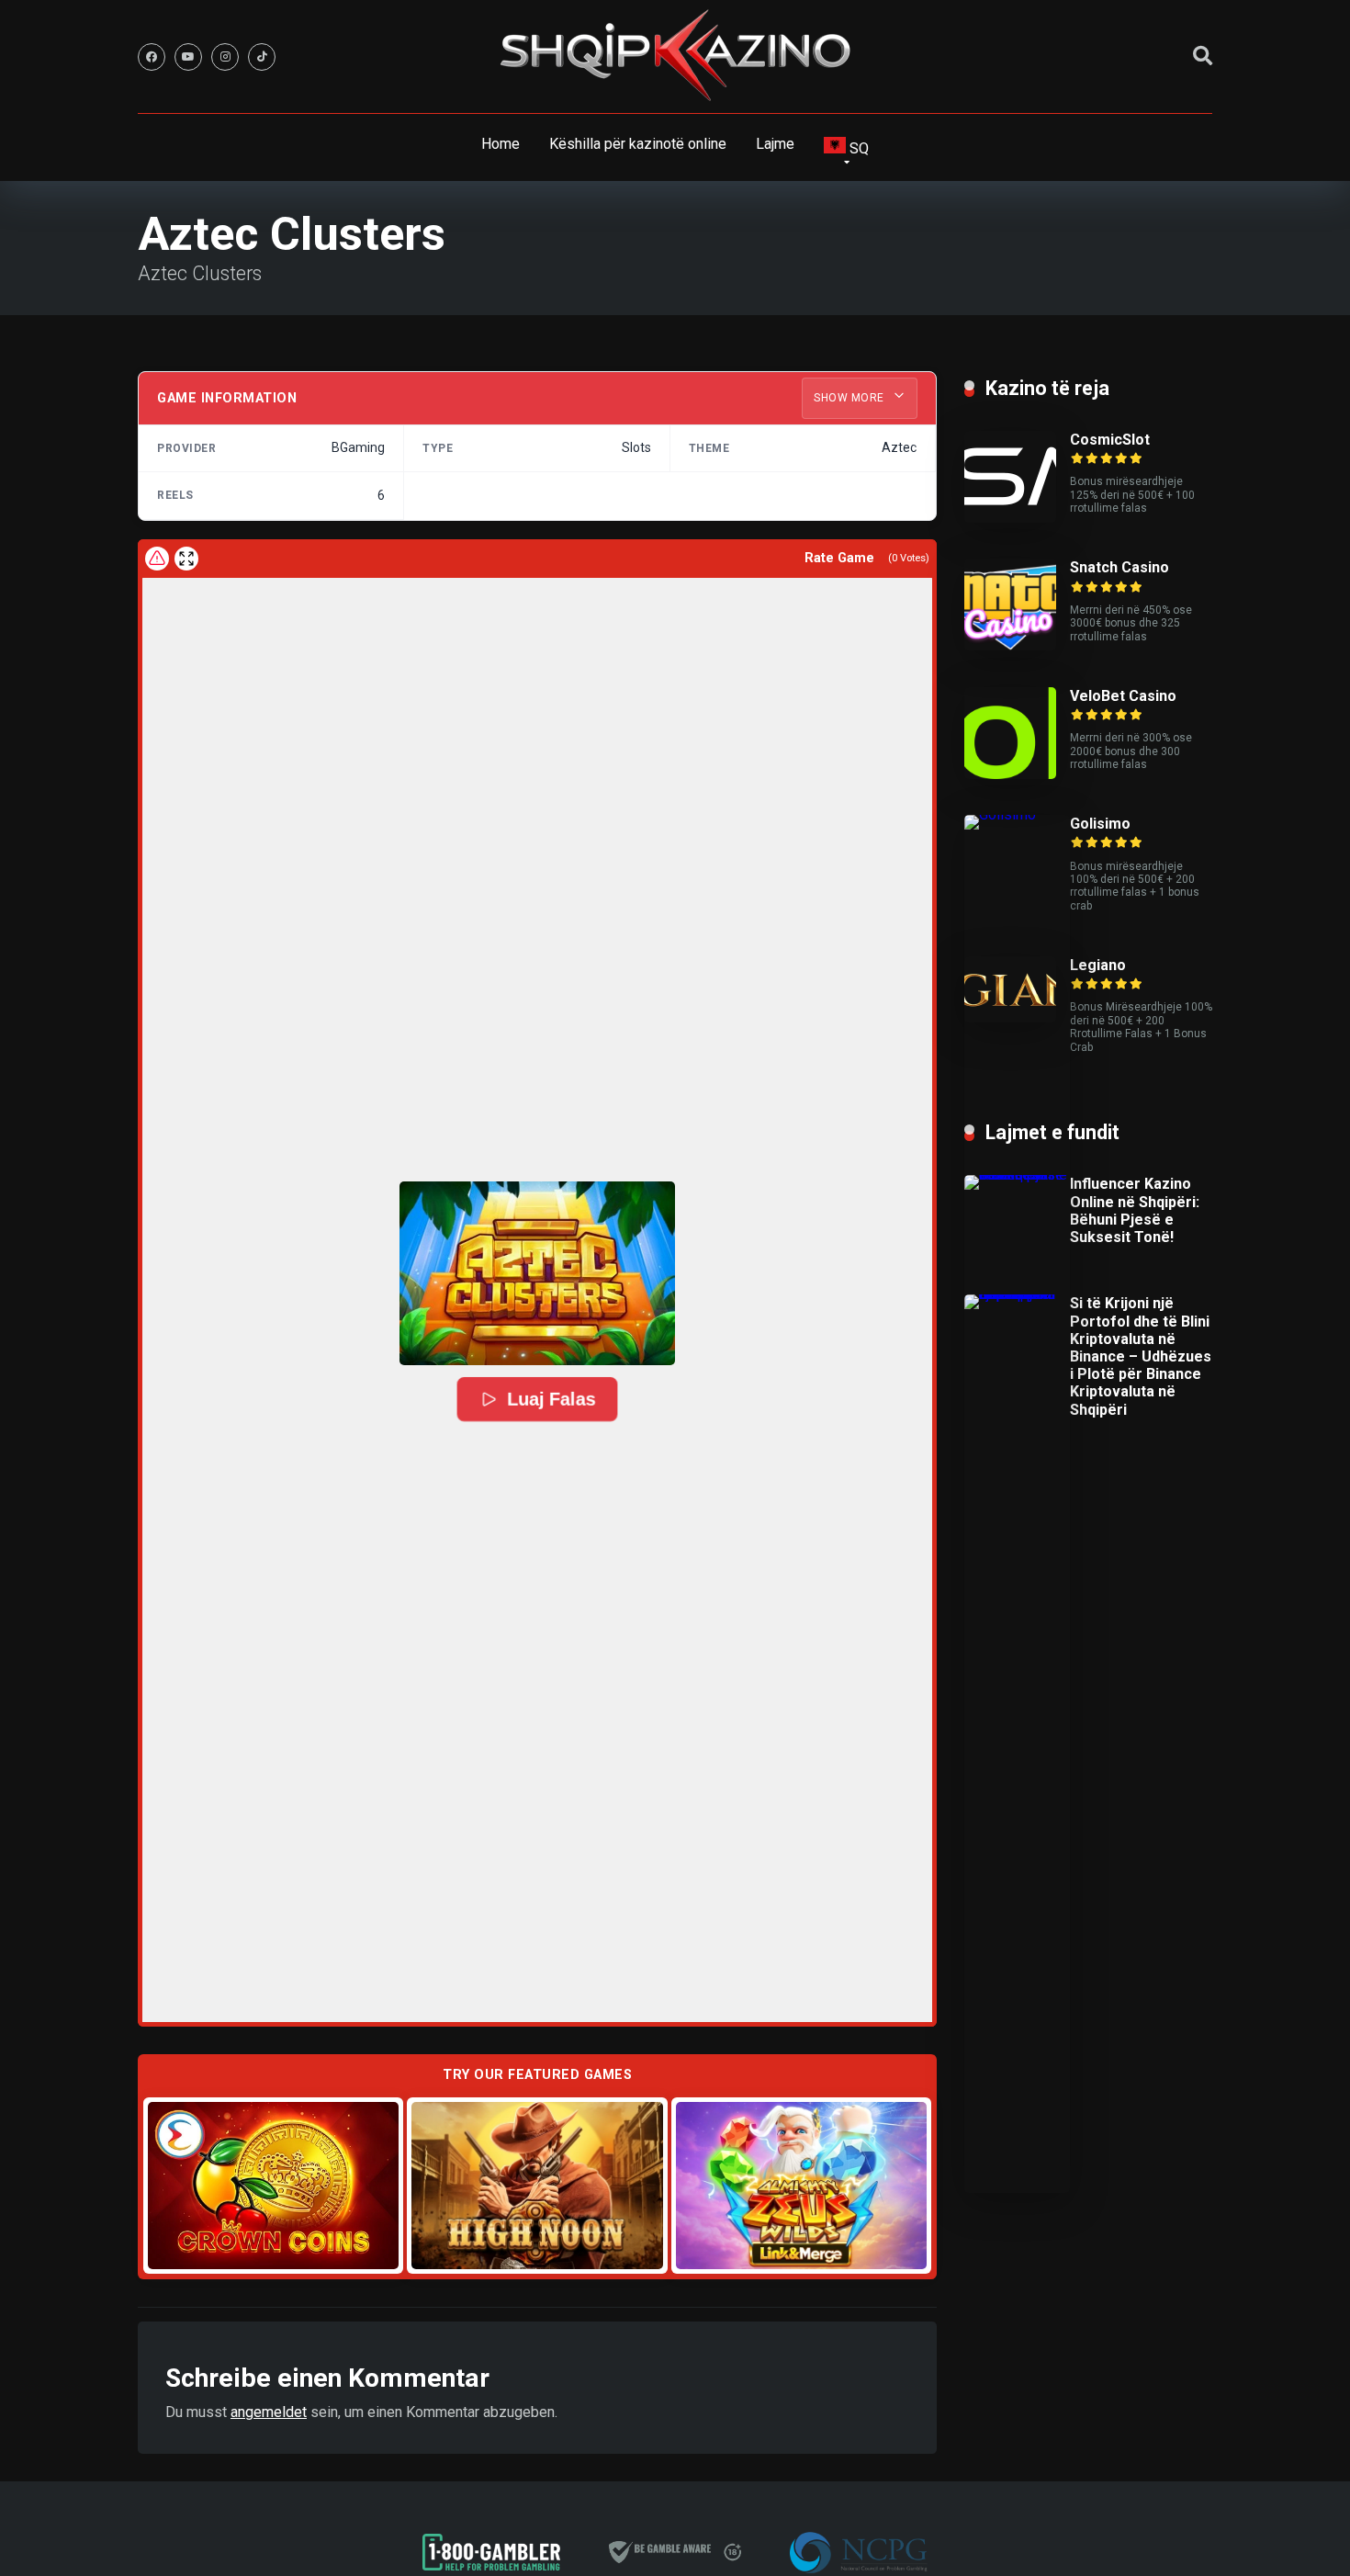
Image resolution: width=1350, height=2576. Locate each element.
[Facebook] (152, 57)
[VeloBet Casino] (1010, 774)
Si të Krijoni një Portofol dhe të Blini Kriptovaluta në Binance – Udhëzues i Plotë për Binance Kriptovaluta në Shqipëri (1141, 1356)
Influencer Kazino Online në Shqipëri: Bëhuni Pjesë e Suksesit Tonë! (1135, 1210)
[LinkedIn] (262, 57)
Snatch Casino (1119, 567)
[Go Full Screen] (186, 559)
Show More (850, 398)
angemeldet (269, 2412)
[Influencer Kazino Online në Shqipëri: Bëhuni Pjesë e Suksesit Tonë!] (1017, 1175)
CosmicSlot (1110, 440)
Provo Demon (273, 2185)
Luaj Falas (551, 1399)
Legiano (1098, 965)
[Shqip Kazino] (675, 55)
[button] (537, 1273)
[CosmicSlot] (1010, 518)
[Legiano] (1010, 1017)
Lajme (775, 144)
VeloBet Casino (1123, 696)
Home (501, 144)
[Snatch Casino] (1010, 645)
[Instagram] (225, 57)
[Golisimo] (1017, 814)
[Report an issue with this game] (157, 559)
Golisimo (1100, 824)
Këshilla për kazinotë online (638, 144)
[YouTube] (188, 57)
